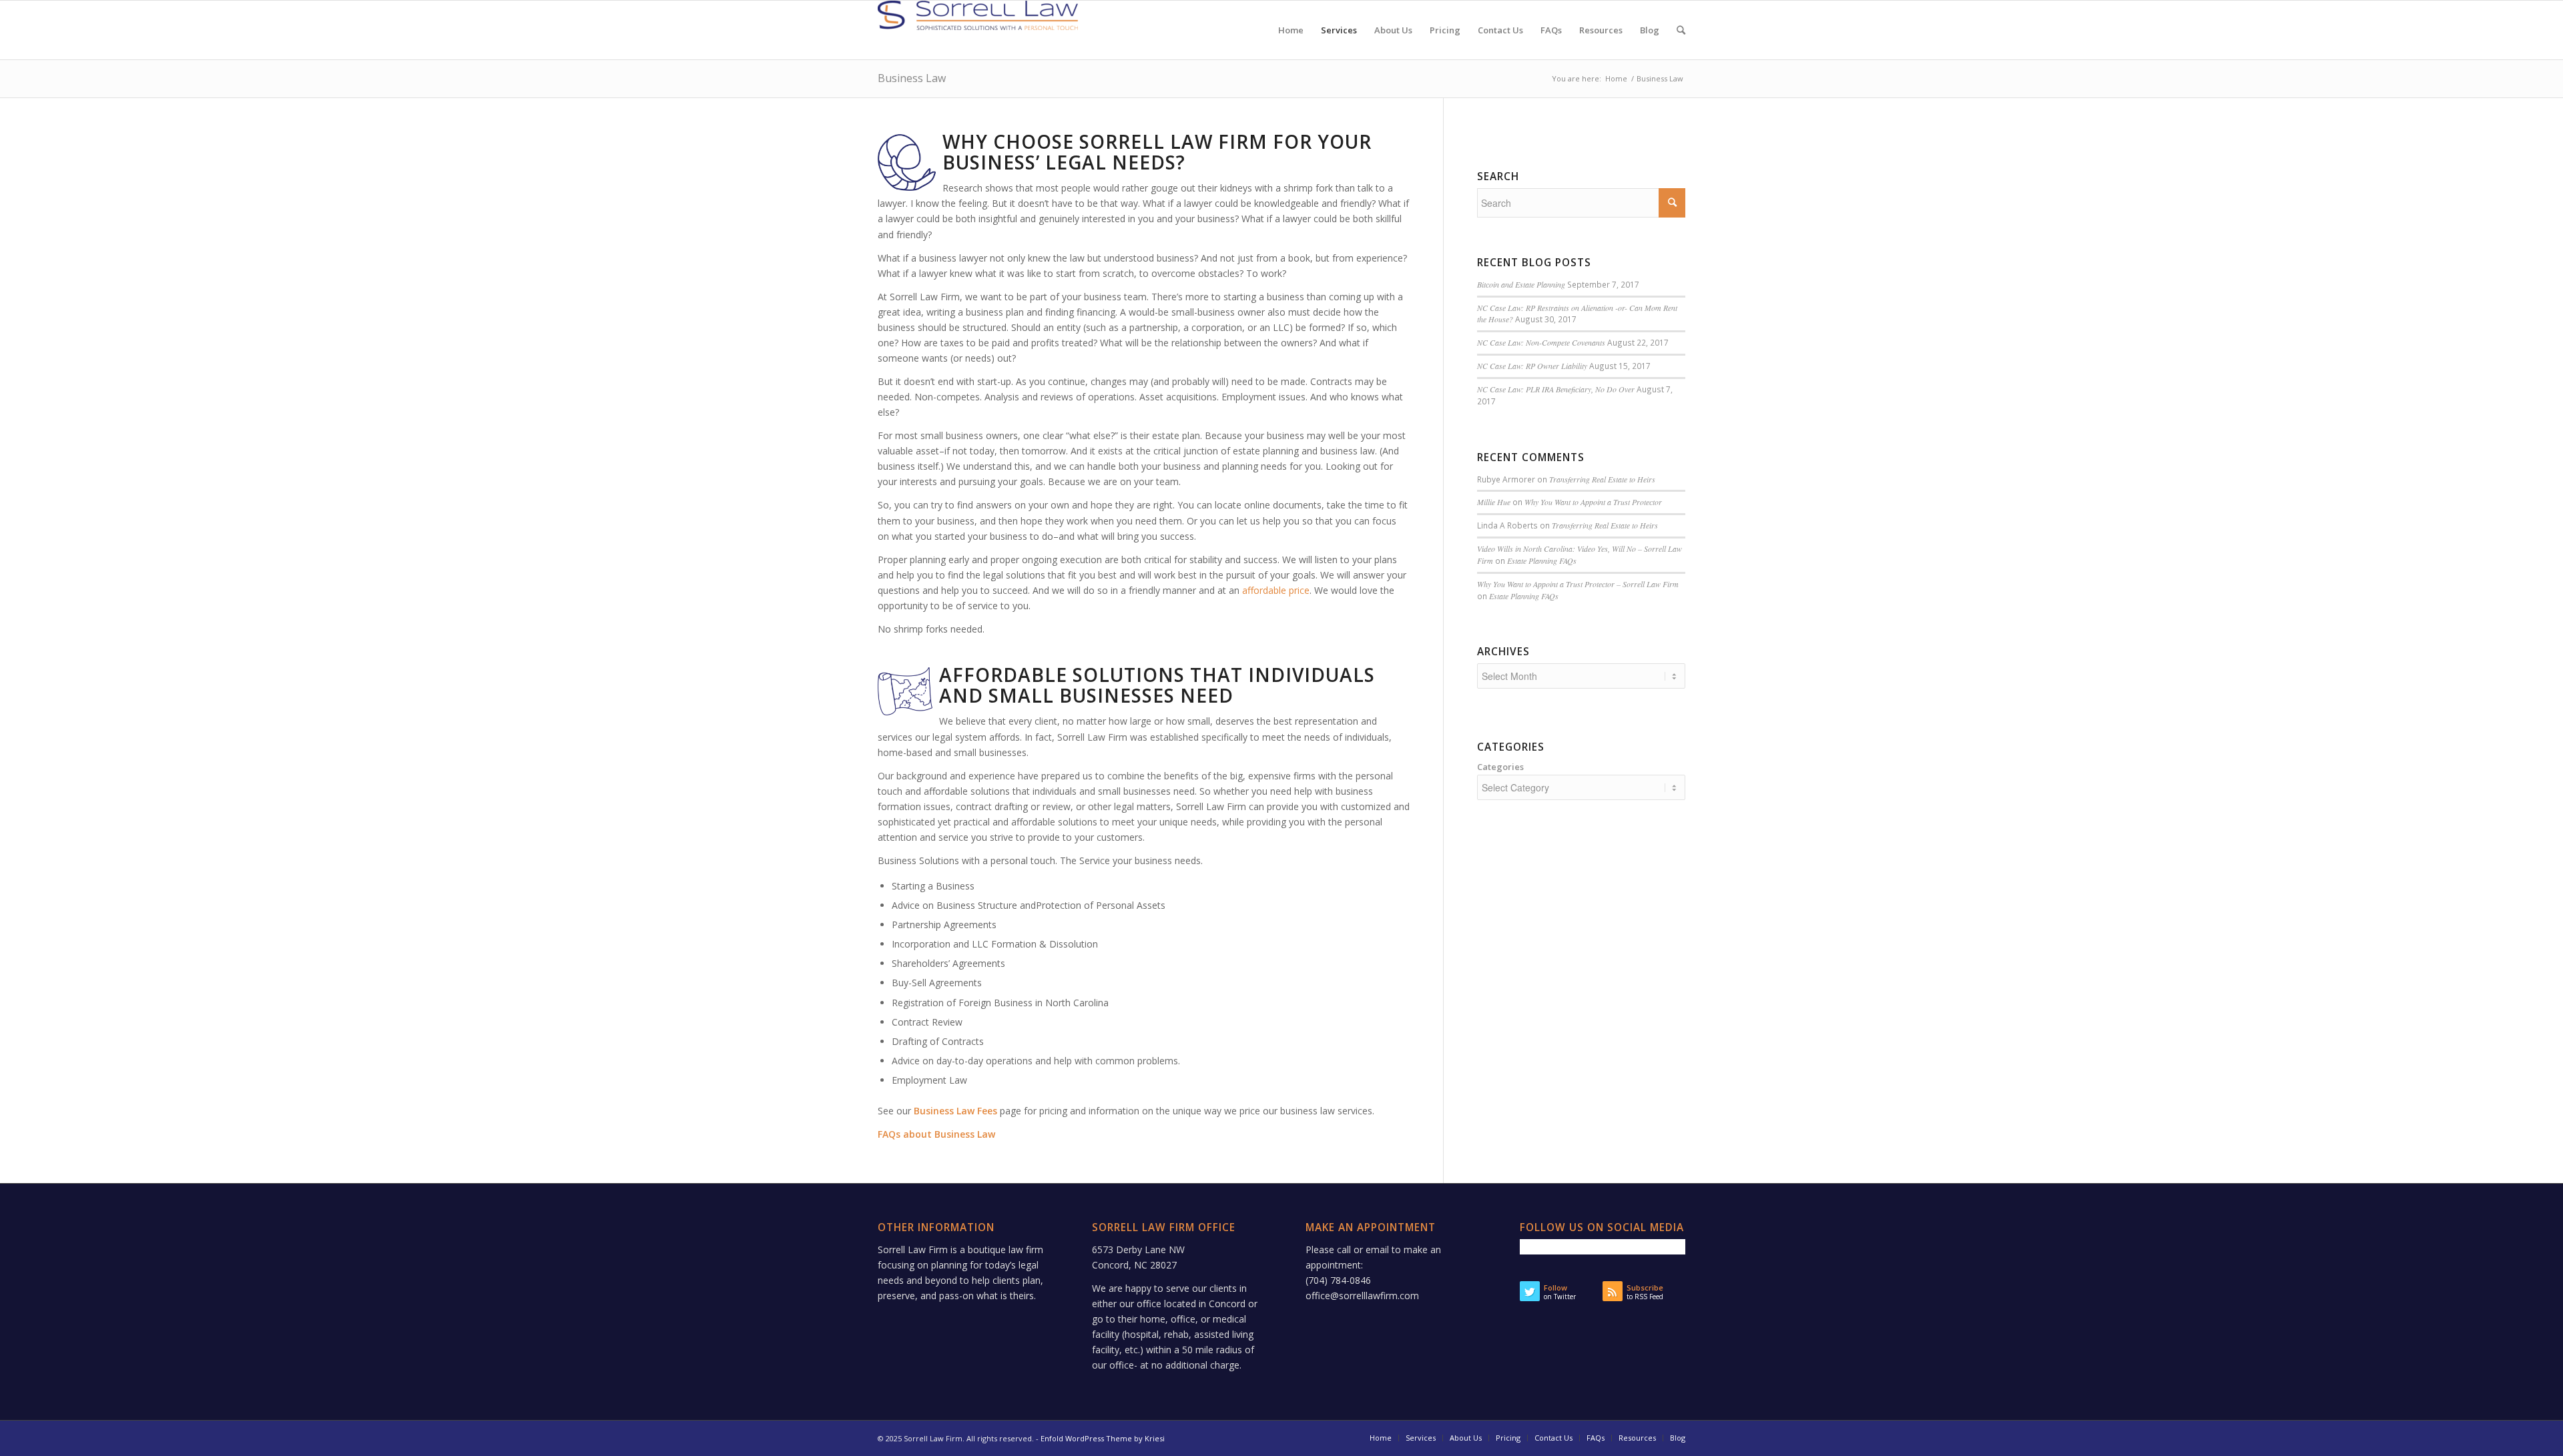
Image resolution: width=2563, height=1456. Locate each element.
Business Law (912, 78)
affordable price (1276, 590)
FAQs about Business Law (936, 1134)
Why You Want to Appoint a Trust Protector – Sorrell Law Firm (1578, 584)
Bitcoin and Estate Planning (1521, 284)
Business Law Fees (955, 1111)
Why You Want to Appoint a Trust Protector (1593, 502)
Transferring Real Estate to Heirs (1602, 479)
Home (1616, 78)
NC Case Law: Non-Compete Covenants (1541, 342)
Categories (1500, 767)
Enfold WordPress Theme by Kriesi (1103, 1438)
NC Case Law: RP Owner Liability (1532, 366)
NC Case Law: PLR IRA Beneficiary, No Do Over (1556, 389)
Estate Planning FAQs (1542, 561)
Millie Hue (1494, 502)
